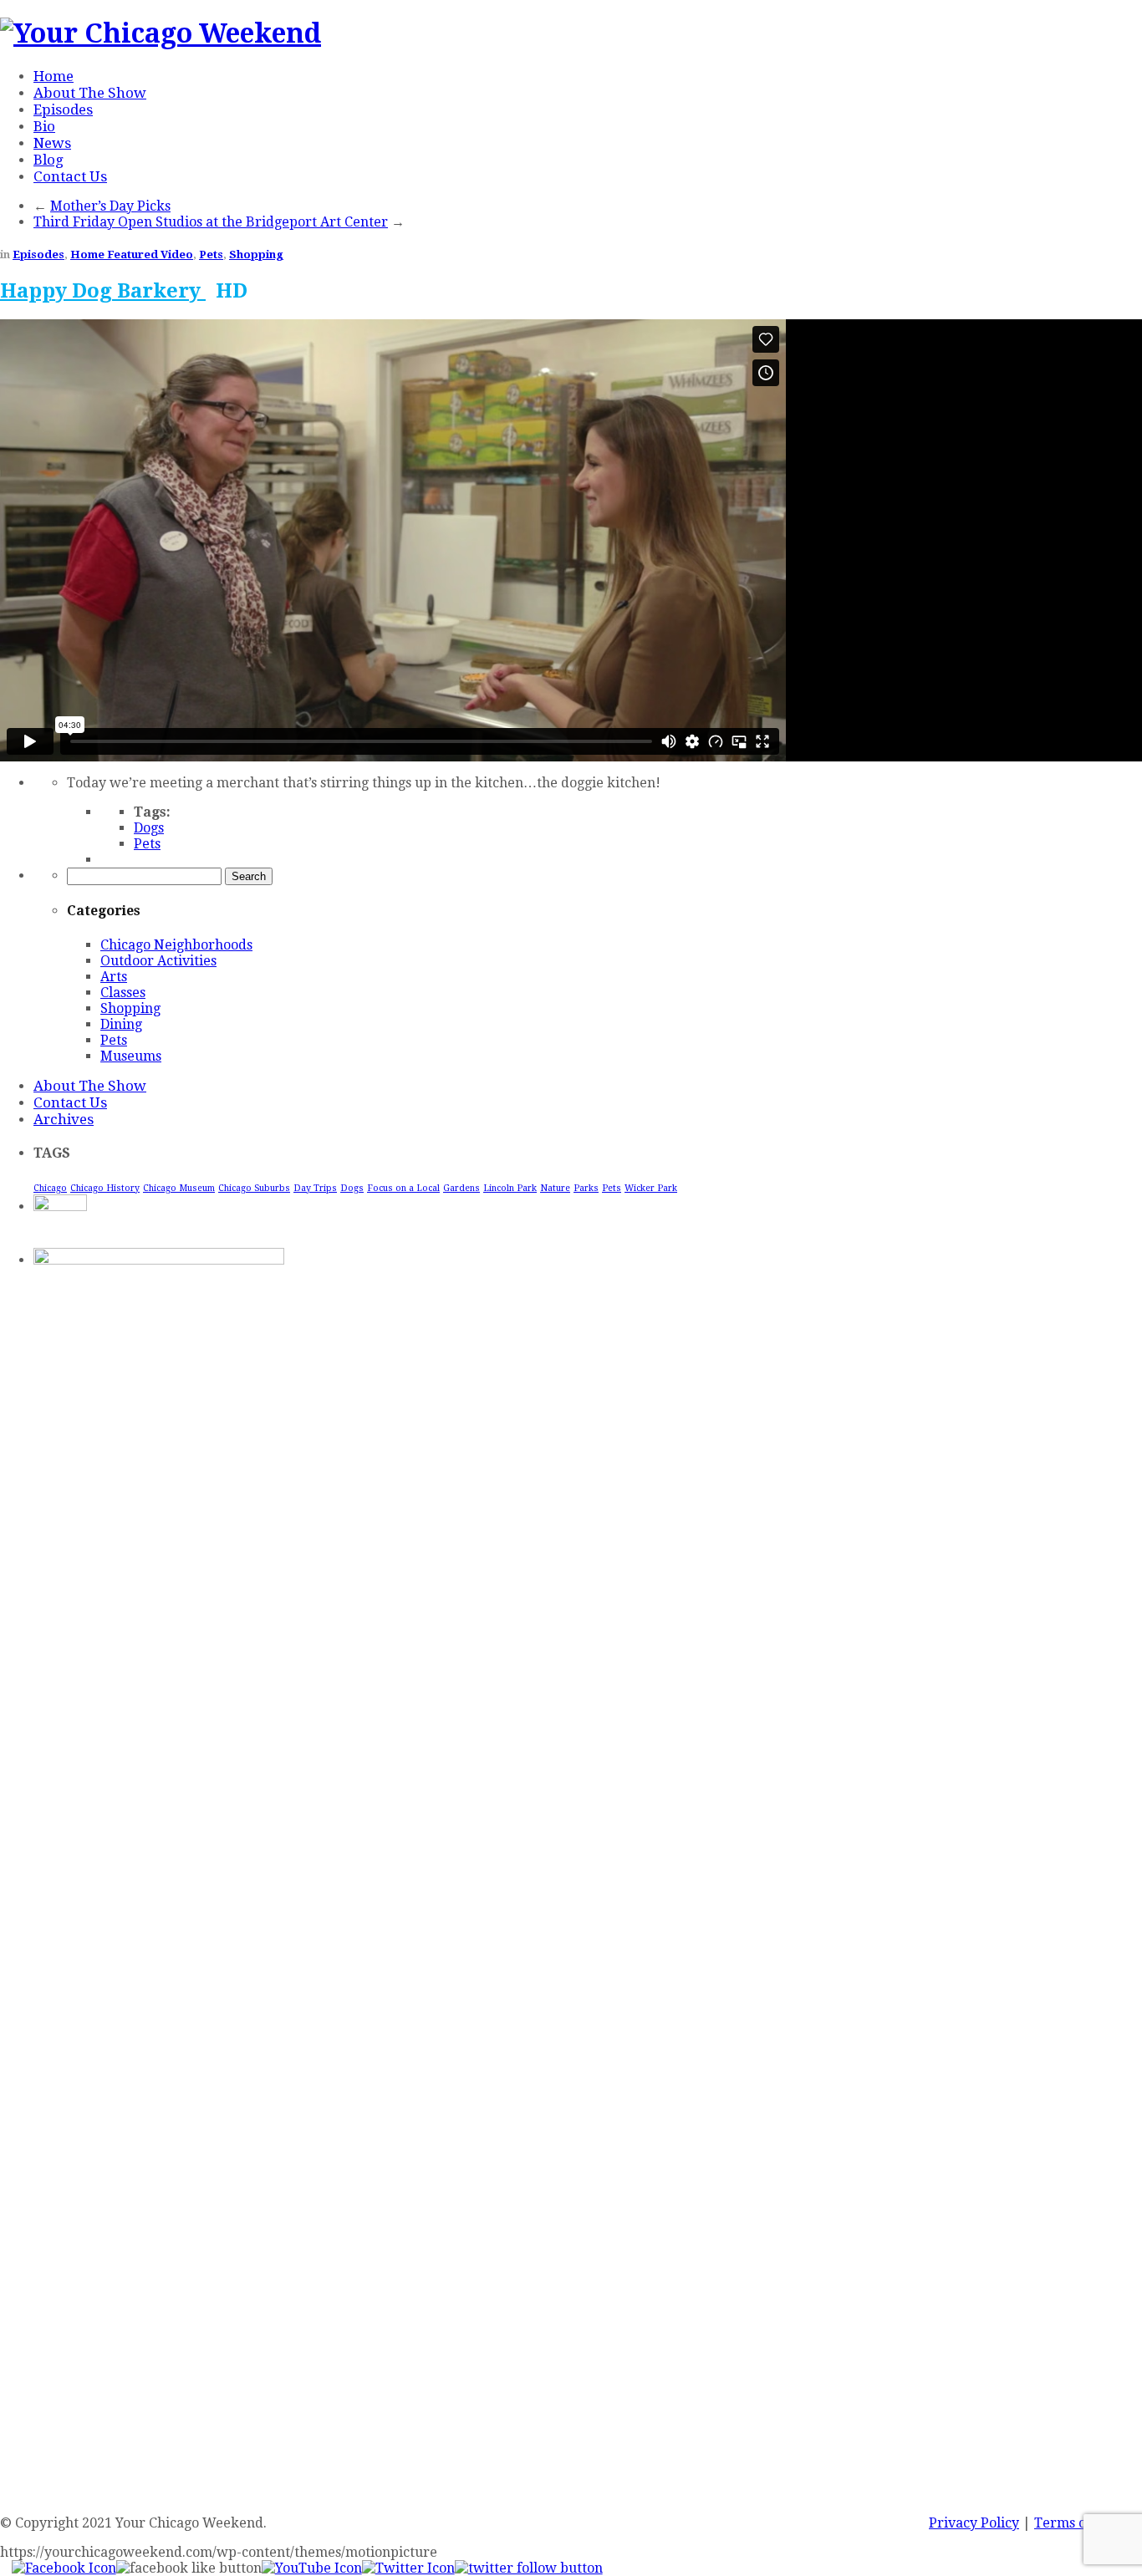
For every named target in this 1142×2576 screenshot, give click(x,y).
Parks (586, 1188)
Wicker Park (651, 1188)
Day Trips (315, 1188)
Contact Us (70, 176)
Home (54, 76)
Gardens (461, 1188)
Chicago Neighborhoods (176, 945)
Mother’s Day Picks (110, 206)
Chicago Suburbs (254, 1188)
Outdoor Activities (158, 961)
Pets (211, 255)
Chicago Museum (179, 1188)
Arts (114, 977)
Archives (64, 1119)
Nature (555, 1188)
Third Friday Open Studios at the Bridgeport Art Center (211, 222)
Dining (121, 1024)
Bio (44, 126)
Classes (123, 993)
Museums (131, 1056)
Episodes (63, 109)
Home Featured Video (132, 255)
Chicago (50, 1188)
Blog (48, 160)
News (52, 143)
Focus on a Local (403, 1188)
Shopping (256, 255)
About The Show (90, 93)
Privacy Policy (974, 2523)
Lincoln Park (510, 1188)
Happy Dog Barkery (103, 291)
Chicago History (105, 1188)
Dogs (149, 828)
